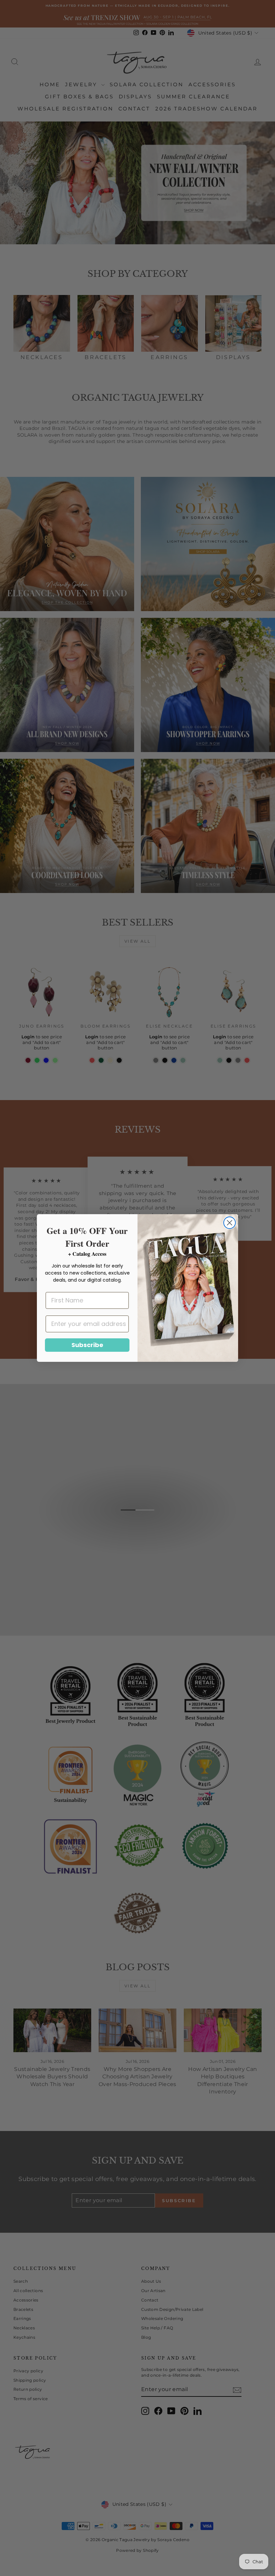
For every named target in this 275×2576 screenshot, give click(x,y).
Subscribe (87, 1345)
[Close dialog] (230, 1223)
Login (28, 1037)
